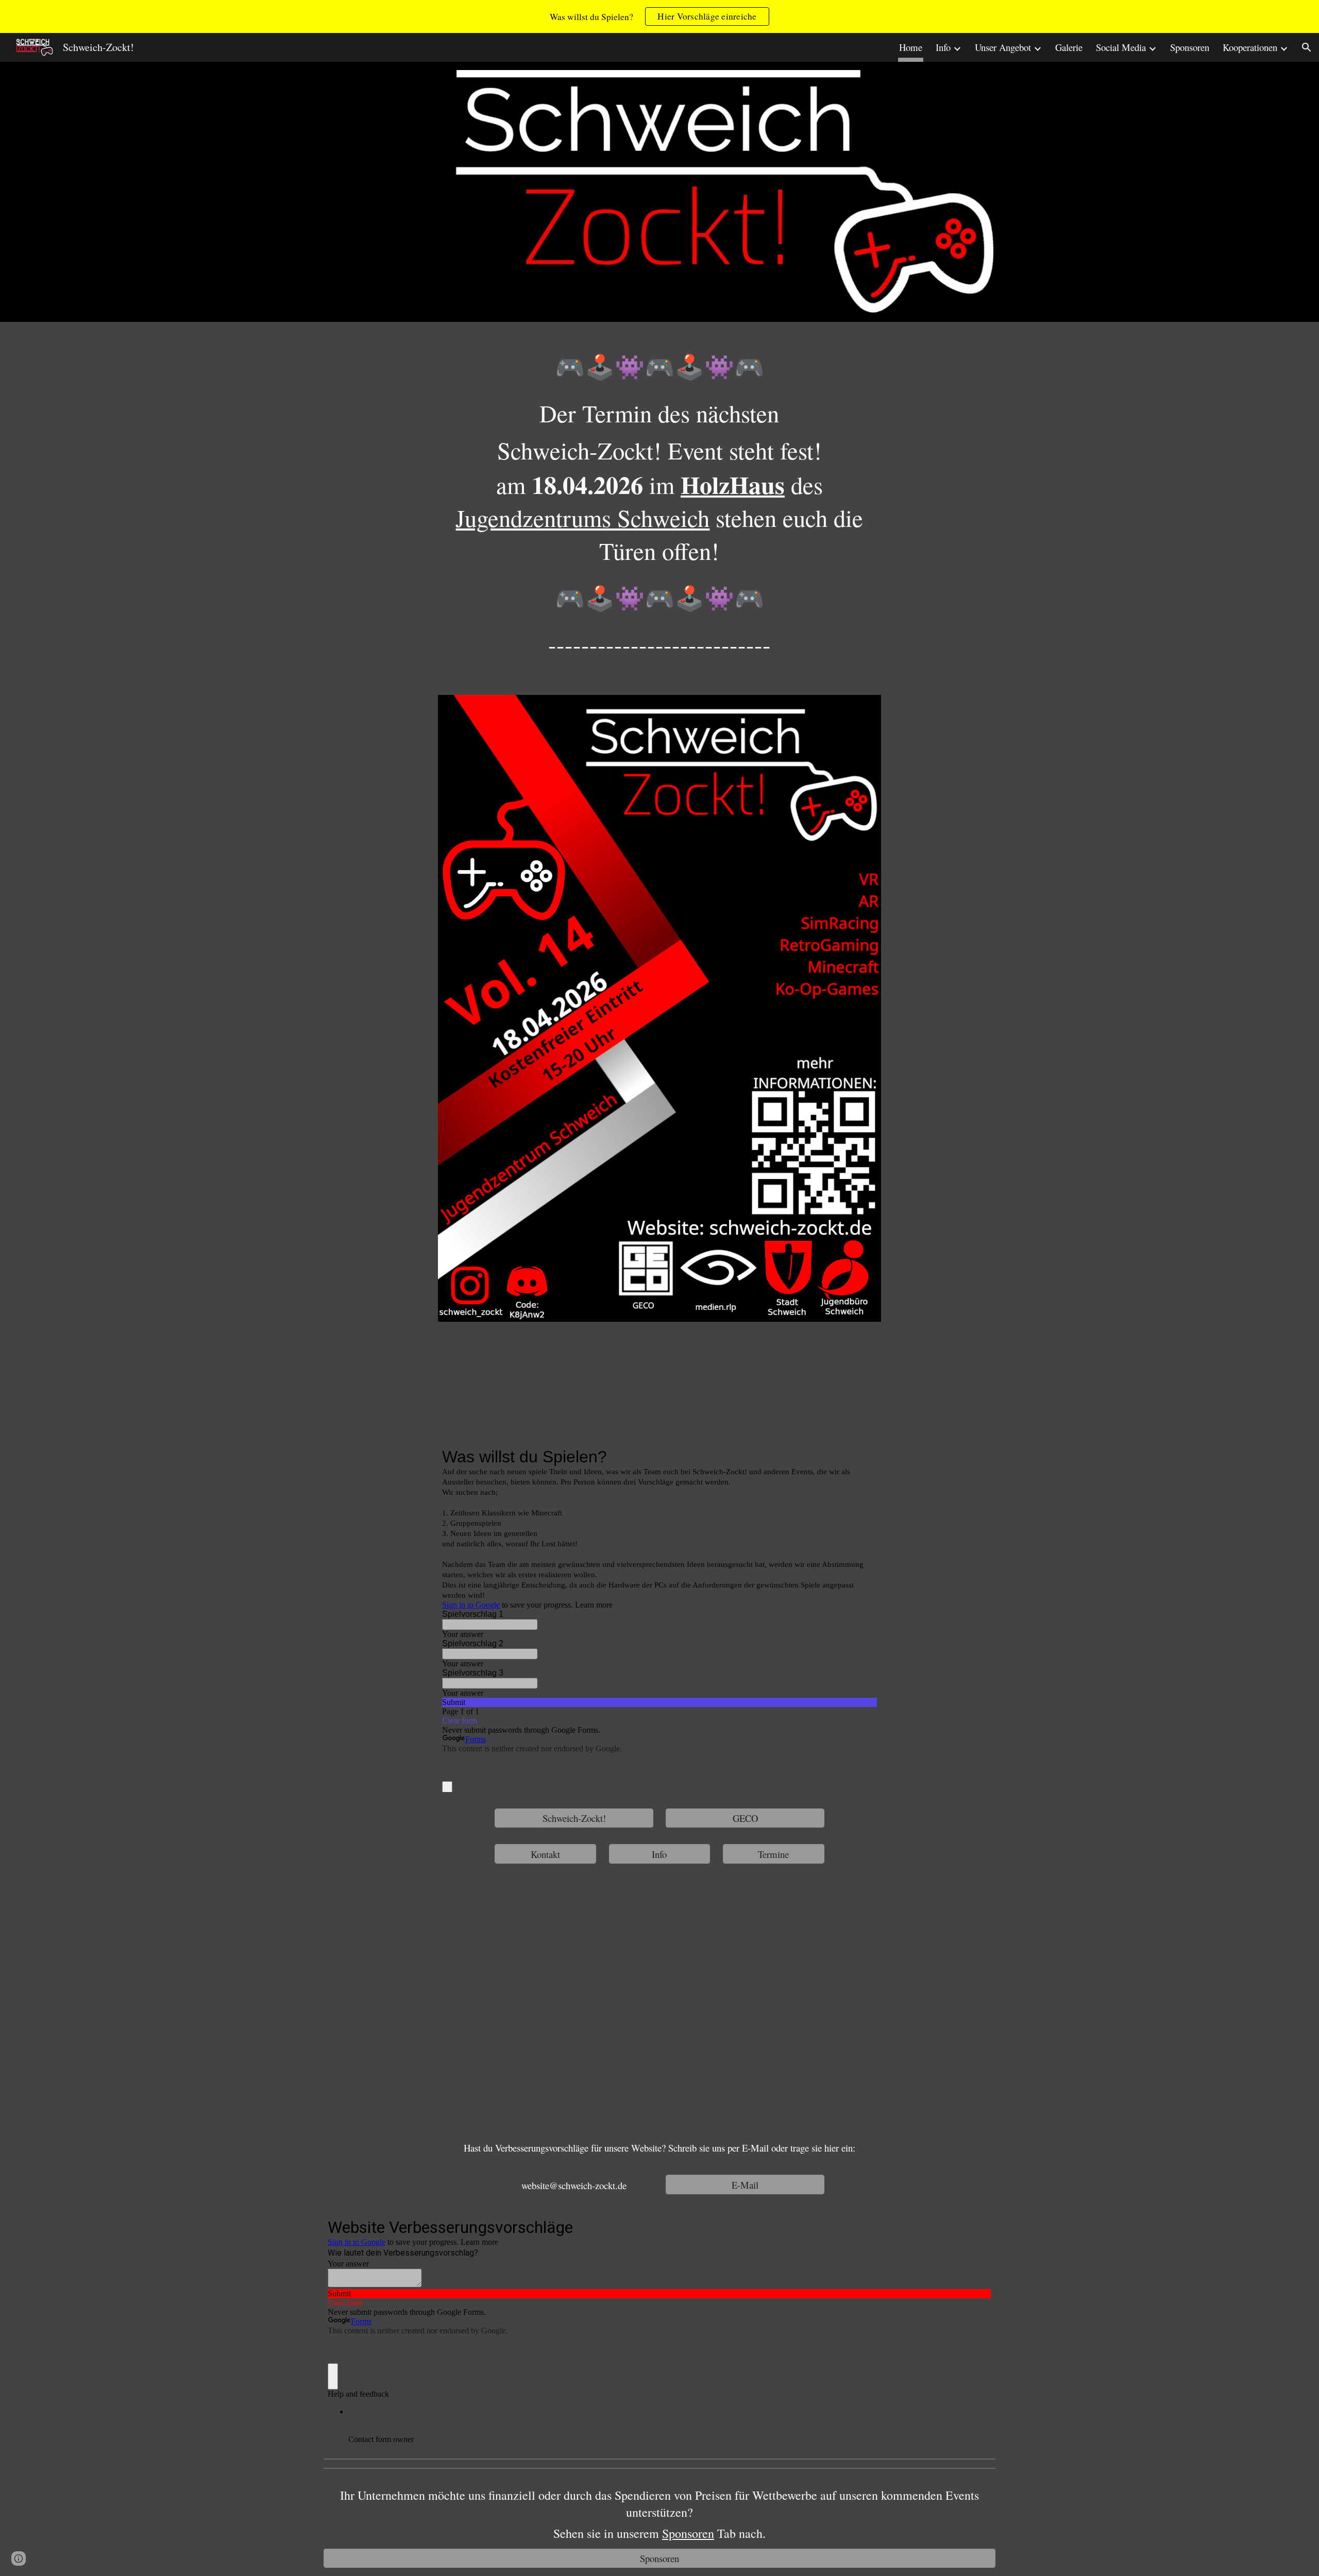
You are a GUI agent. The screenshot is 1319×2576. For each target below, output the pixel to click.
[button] (1307, 47)
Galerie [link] (1069, 47)
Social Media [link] (1121, 47)
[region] (659, 16)
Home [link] (911, 47)
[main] (659, 512)
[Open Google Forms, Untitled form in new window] (861, 1457)
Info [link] (943, 47)
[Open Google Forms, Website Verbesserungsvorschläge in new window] (976, 2226)
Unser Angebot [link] (1003, 47)
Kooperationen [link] (1250, 47)
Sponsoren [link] (1190, 47)
